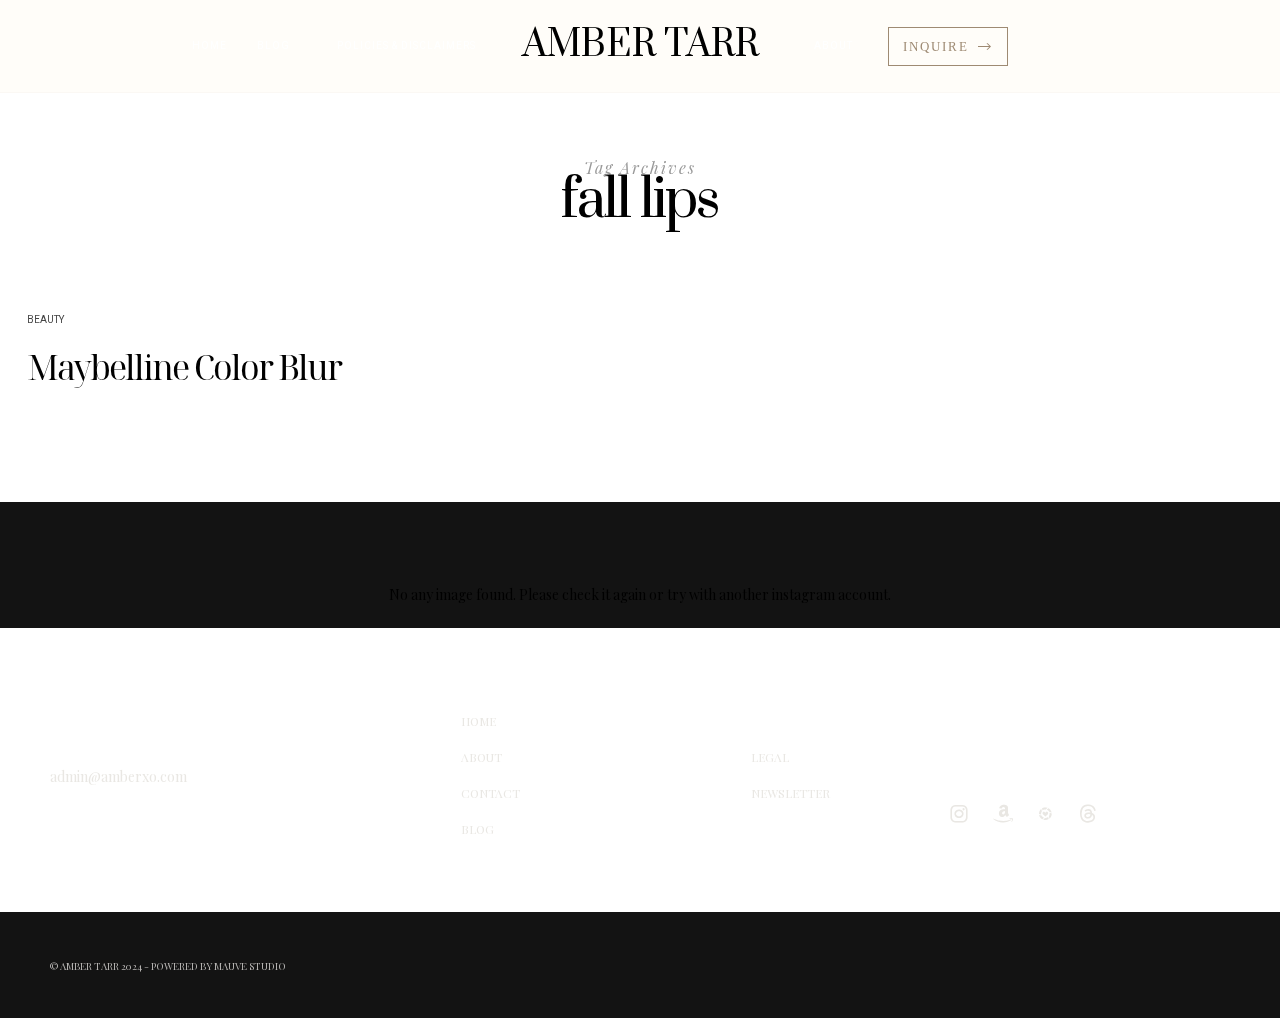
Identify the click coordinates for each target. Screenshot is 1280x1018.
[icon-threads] (1093, 813)
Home (209, 46)
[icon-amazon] (1007, 813)
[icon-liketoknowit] (1050, 813)
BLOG (273, 46)
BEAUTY (45, 320)
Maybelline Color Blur (184, 367)
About (833, 46)
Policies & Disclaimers (406, 46)
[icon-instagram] (964, 813)
